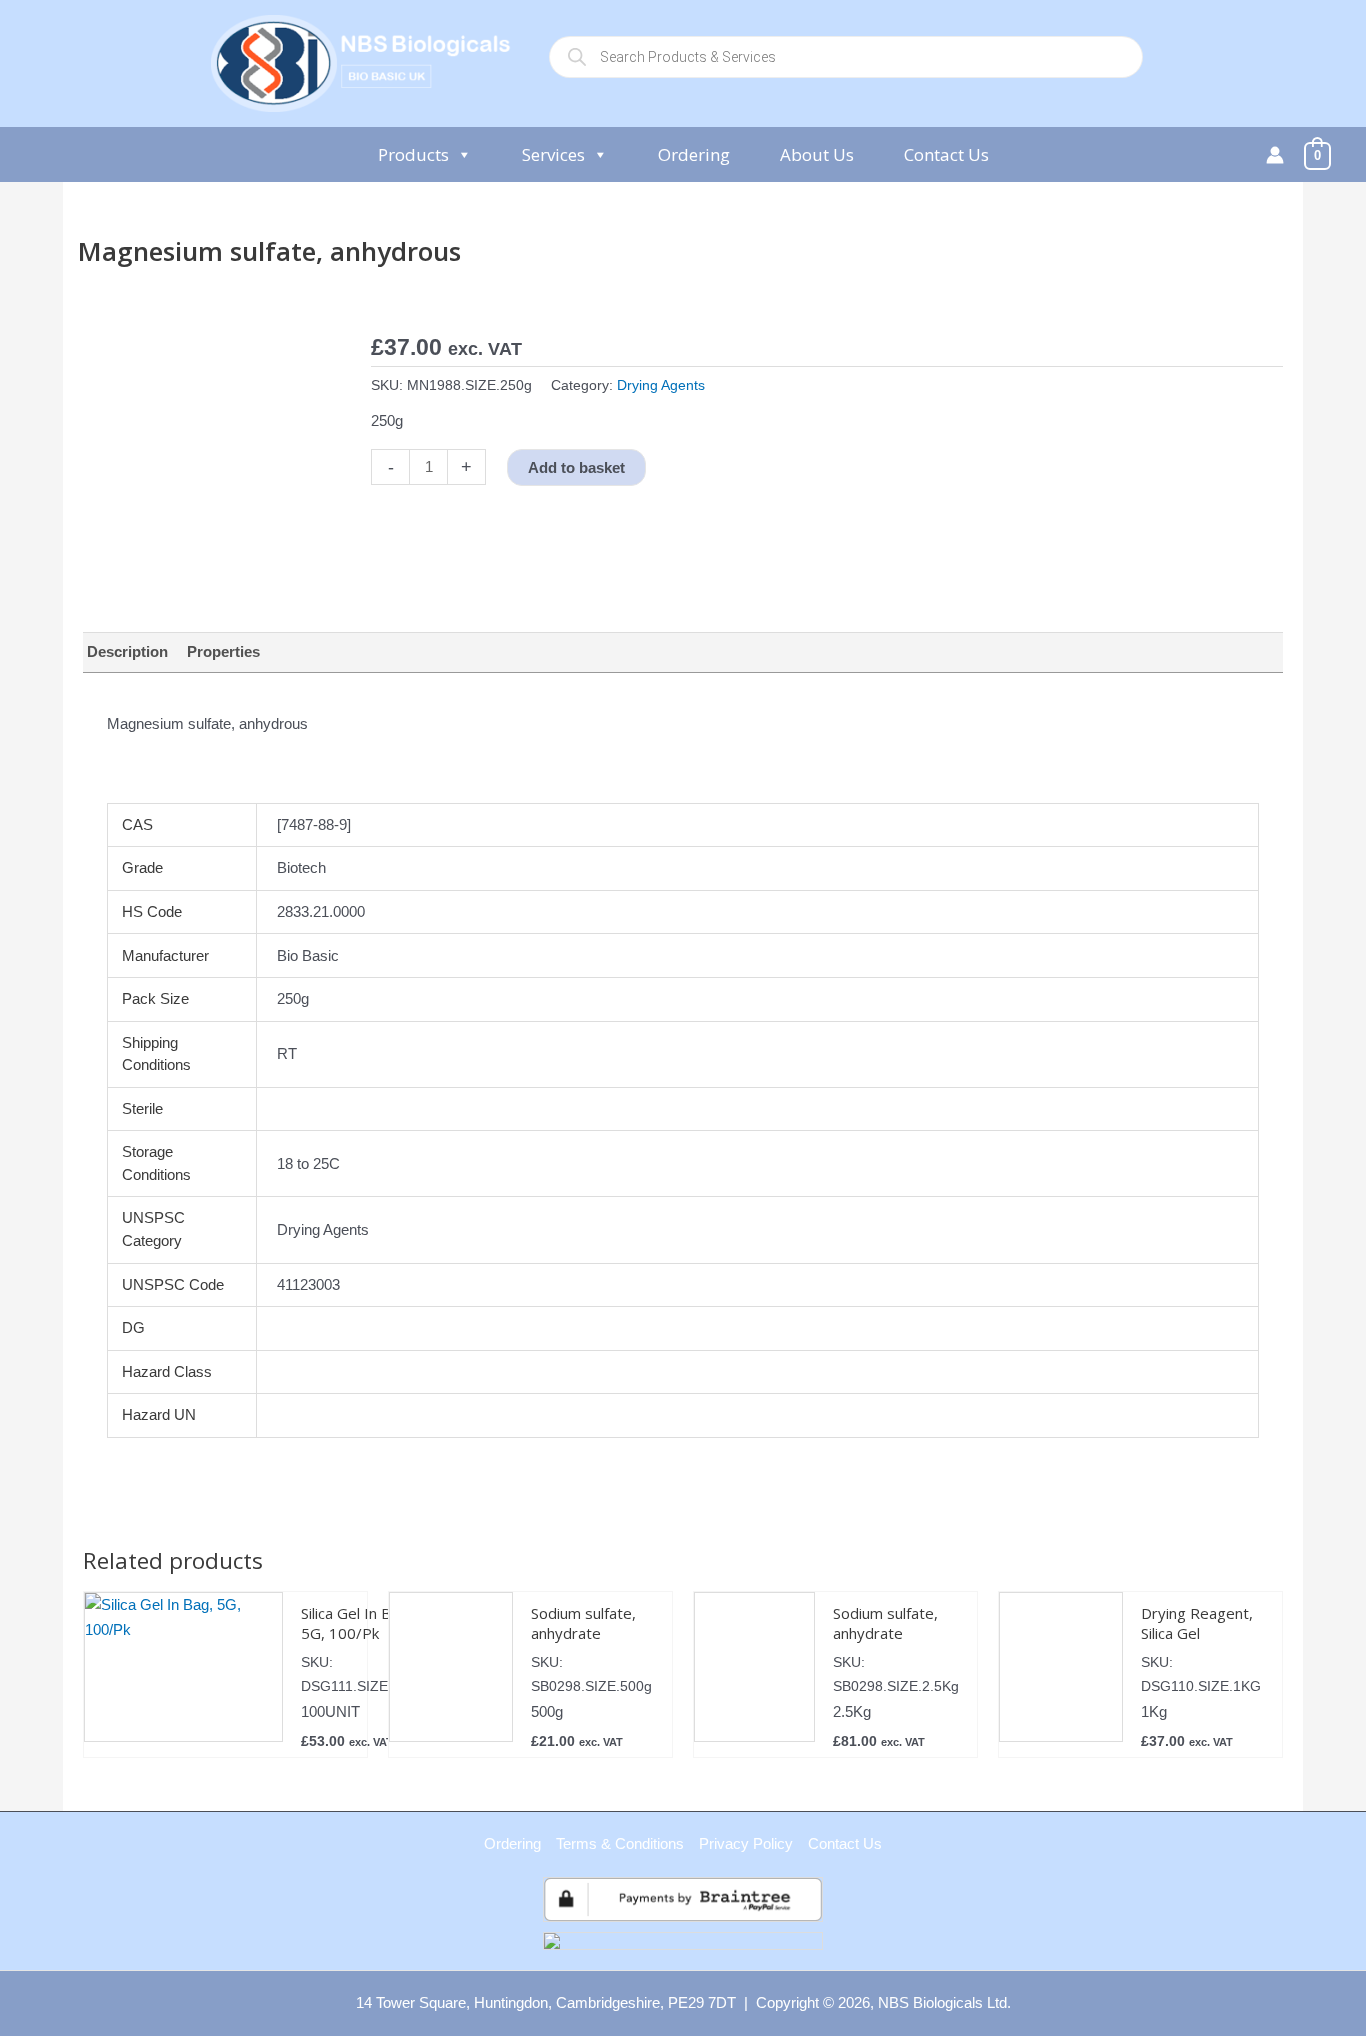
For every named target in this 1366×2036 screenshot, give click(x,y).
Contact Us (946, 154)
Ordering (694, 154)
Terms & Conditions (620, 1843)
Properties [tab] (223, 651)
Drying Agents (661, 385)
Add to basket (576, 467)
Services (553, 154)
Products (413, 154)
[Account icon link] (1275, 155)
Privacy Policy (746, 1843)
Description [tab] (127, 651)
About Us (817, 154)
